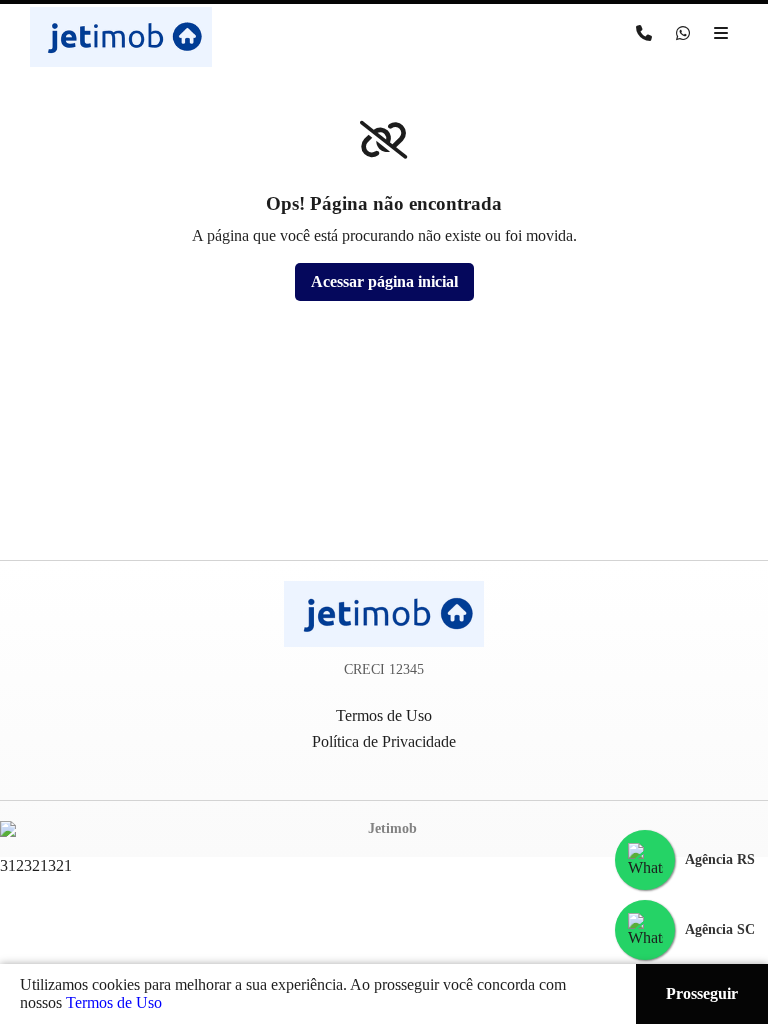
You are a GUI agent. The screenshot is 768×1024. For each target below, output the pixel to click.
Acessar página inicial (384, 281)
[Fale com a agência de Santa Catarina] (645, 930)
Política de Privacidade (384, 741)
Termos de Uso (114, 1002)
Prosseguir (702, 993)
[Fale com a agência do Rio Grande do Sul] (645, 860)
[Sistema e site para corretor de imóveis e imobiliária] (384, 829)
